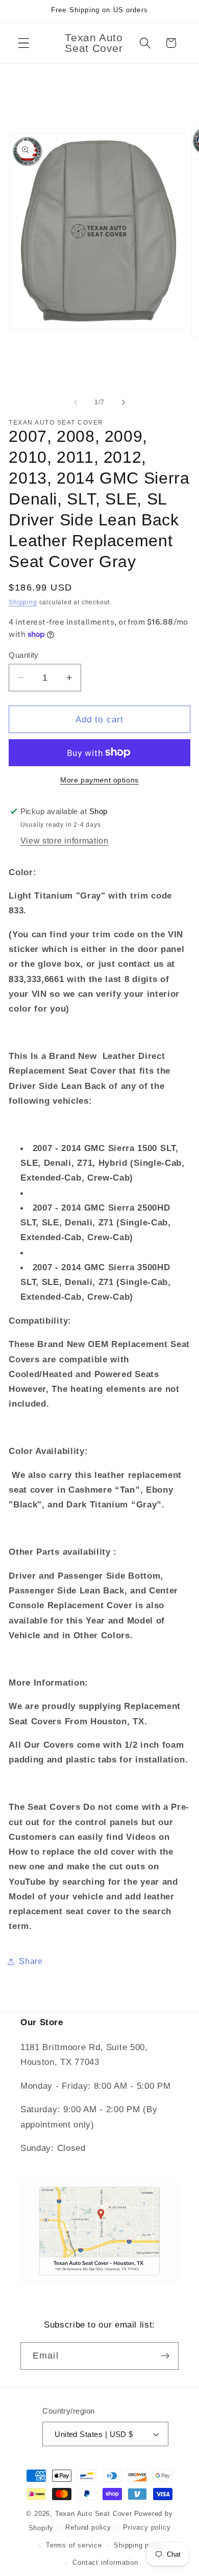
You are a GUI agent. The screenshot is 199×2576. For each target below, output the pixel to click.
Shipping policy (139, 2545)
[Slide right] (123, 402)
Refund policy (88, 2528)
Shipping (23, 602)
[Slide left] (76, 402)
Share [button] (31, 1961)
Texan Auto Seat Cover (94, 2514)
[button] (24, 43)
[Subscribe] (165, 2356)
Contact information (105, 2563)
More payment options (99, 780)
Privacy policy (147, 2528)
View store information (65, 841)
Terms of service (74, 2545)
